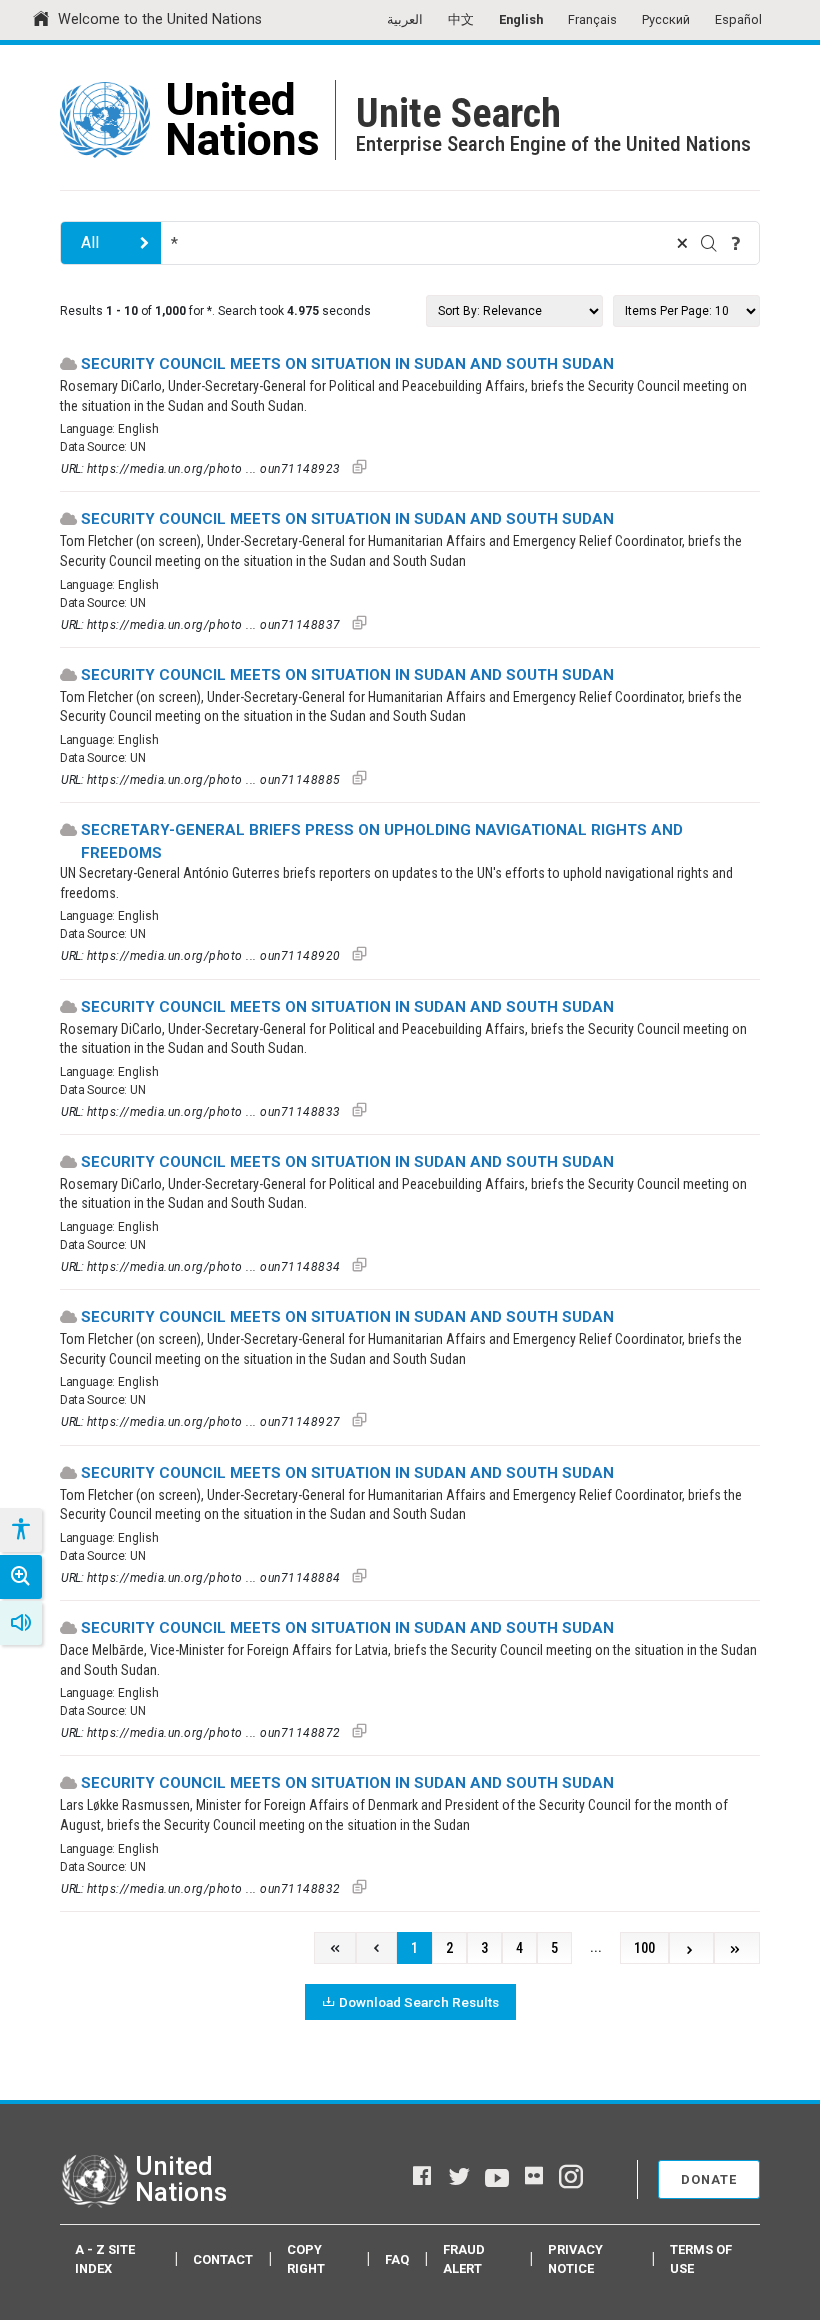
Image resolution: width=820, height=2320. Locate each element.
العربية (405, 19)
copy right (306, 2259)
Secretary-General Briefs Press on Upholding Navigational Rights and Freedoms (382, 841)
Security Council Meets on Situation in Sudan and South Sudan (347, 364)
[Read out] (21, 1623)
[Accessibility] (20, 1530)
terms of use (701, 2259)
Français (592, 19)
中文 (461, 19)
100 (644, 1948)
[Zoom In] (21, 1577)
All (90, 242)
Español (738, 19)
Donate (709, 2179)
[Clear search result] (682, 243)
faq (397, 2259)
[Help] (736, 243)
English (521, 19)
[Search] (709, 243)
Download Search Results (419, 2002)
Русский (666, 19)
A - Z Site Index (105, 2259)
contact (223, 2259)
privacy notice (575, 2259)
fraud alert (464, 2259)
